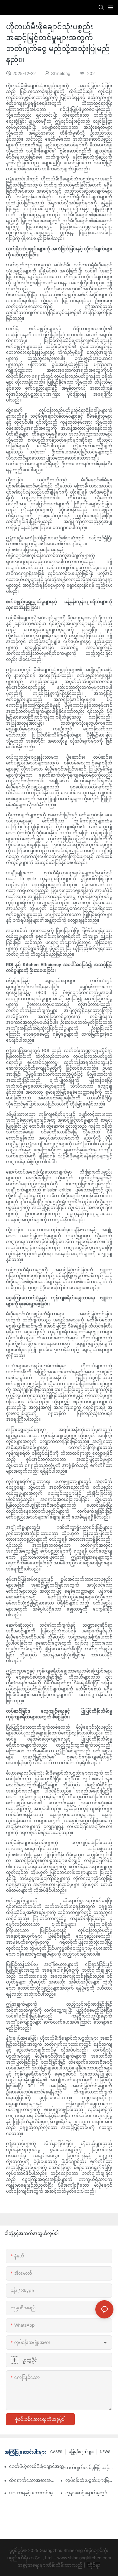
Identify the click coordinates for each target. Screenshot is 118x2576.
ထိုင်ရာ (93, 2565)
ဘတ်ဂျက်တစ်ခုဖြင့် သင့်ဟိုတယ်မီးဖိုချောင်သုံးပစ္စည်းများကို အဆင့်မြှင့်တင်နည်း (89, 2467)
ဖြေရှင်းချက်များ (81, 2452)
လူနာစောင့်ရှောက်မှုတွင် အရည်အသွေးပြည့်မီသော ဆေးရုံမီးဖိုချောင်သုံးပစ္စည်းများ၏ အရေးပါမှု (89, 2493)
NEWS (105, 2452)
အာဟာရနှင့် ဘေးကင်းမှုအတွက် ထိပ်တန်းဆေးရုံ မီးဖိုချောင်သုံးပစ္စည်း (33, 2493)
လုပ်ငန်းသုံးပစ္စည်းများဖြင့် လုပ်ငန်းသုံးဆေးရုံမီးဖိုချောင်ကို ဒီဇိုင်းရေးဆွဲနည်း (89, 2480)
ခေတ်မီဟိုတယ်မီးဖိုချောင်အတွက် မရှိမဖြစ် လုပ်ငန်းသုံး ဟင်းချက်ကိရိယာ (41, 2466)
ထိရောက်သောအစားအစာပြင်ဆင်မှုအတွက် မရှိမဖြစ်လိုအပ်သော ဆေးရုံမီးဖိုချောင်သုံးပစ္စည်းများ (33, 2480)
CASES (56, 2452)
